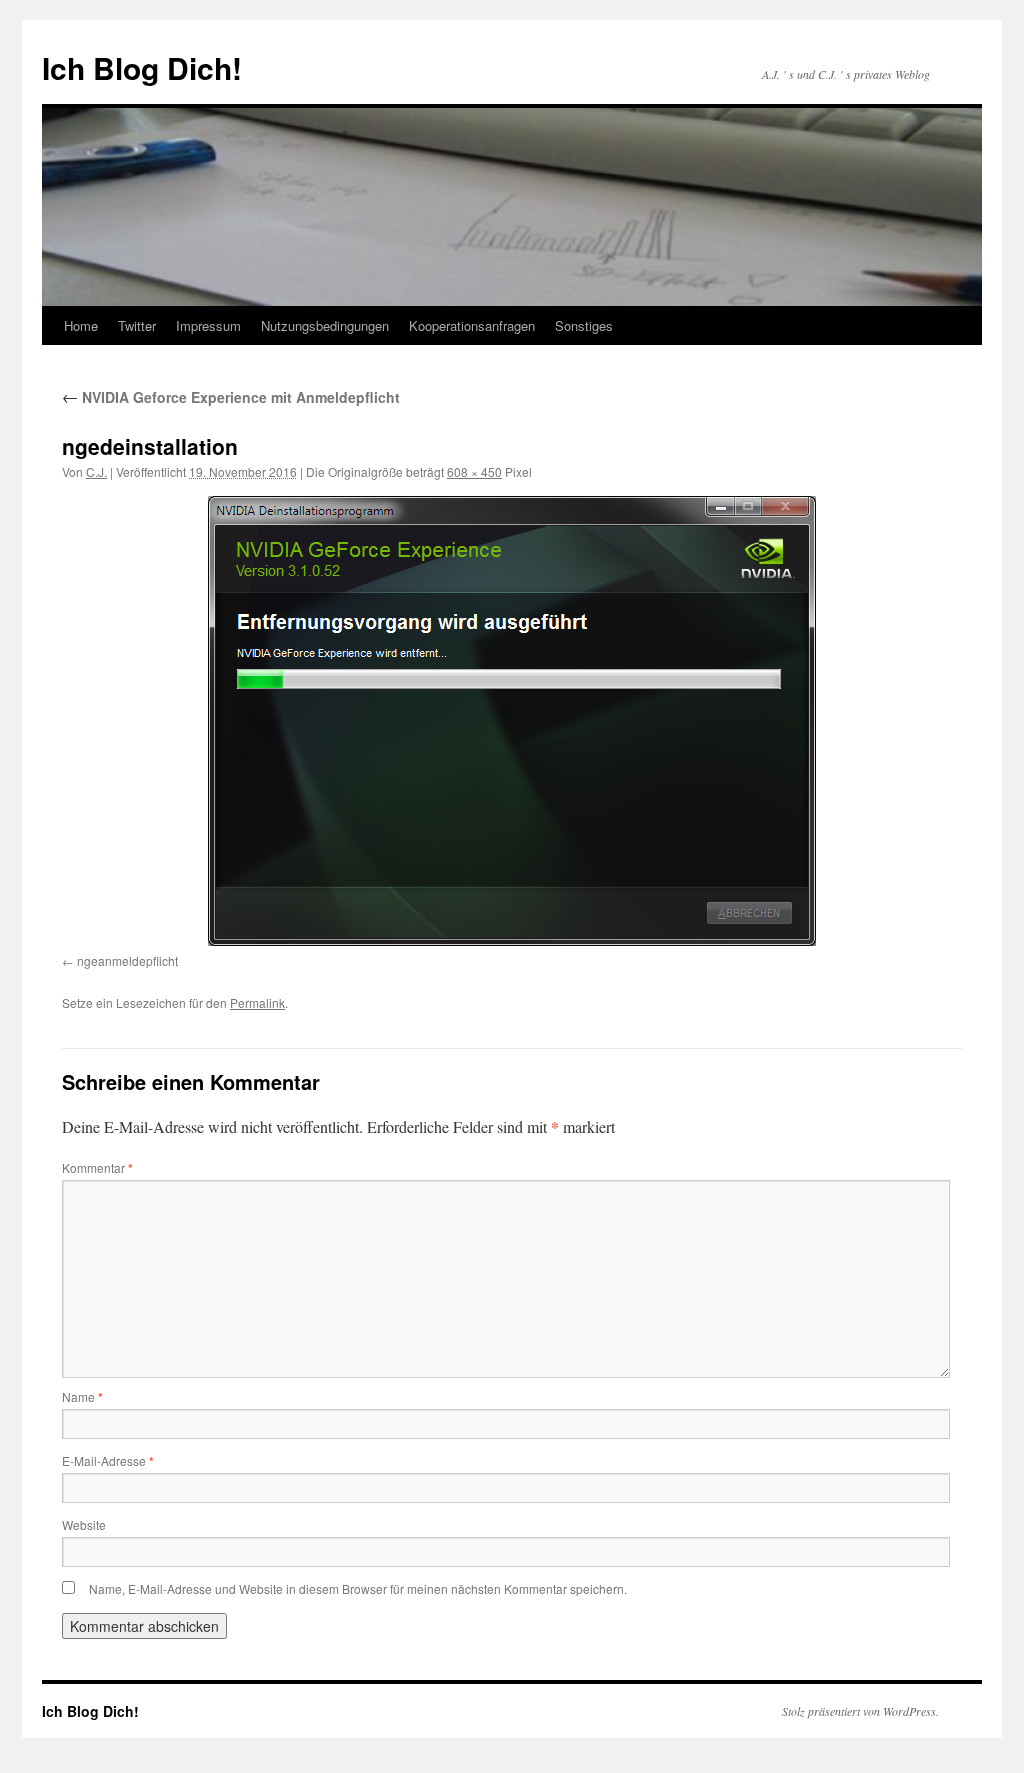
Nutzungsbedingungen (325, 325)
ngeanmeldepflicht (127, 960)
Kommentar (97, 1167)
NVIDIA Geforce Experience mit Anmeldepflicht (231, 397)
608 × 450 (474, 471)
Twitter (137, 325)
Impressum (208, 325)
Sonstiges (584, 325)
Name (82, 1396)
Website (84, 1524)
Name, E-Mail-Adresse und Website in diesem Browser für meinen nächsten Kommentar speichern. (358, 1588)
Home (81, 325)
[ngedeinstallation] (512, 721)
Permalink (257, 1002)
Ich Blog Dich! (142, 67)
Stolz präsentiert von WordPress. (860, 1711)
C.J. (96, 471)
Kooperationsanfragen (472, 325)
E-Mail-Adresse (108, 1460)
